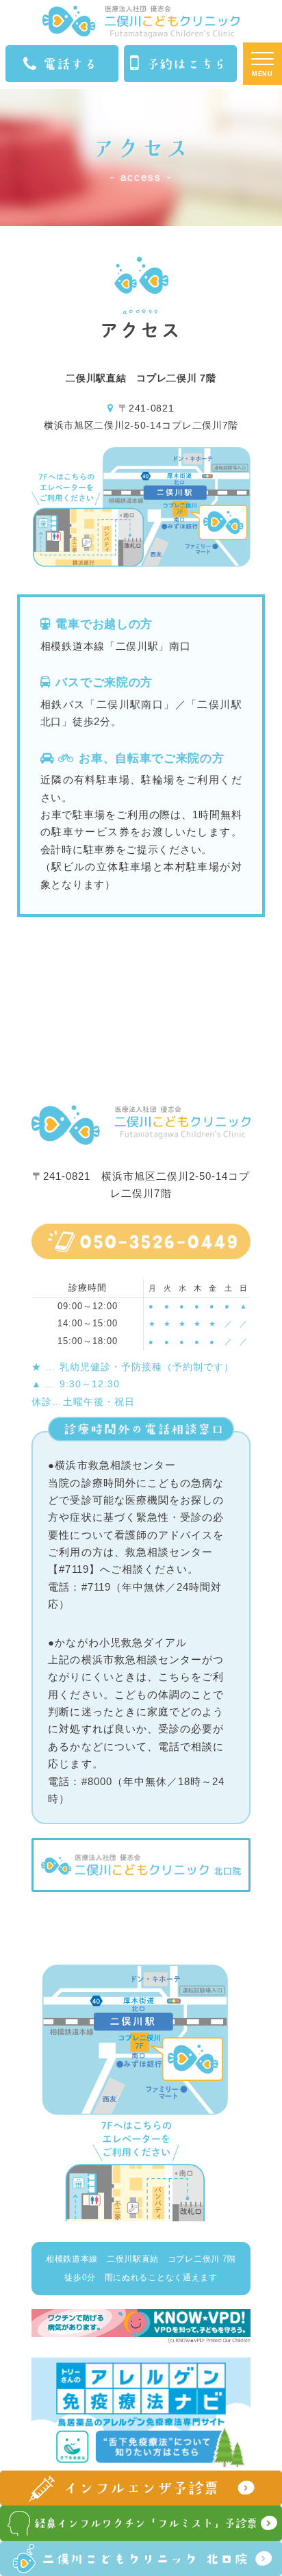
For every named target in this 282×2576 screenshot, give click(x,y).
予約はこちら (187, 64)
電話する (70, 64)
